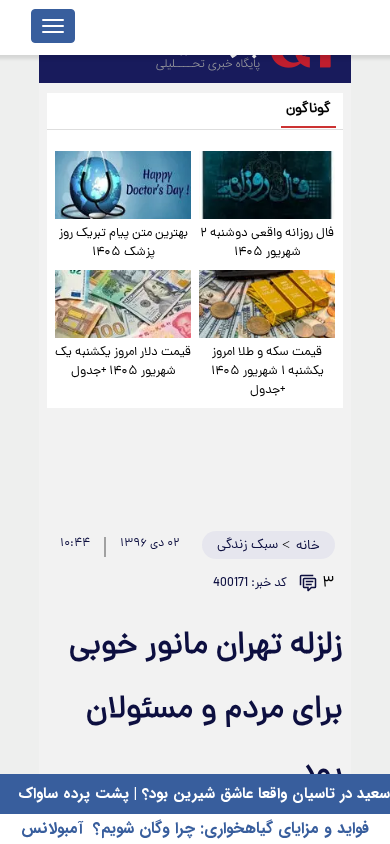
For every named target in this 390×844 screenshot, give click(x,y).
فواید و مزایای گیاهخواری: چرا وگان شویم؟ (231, 828)
